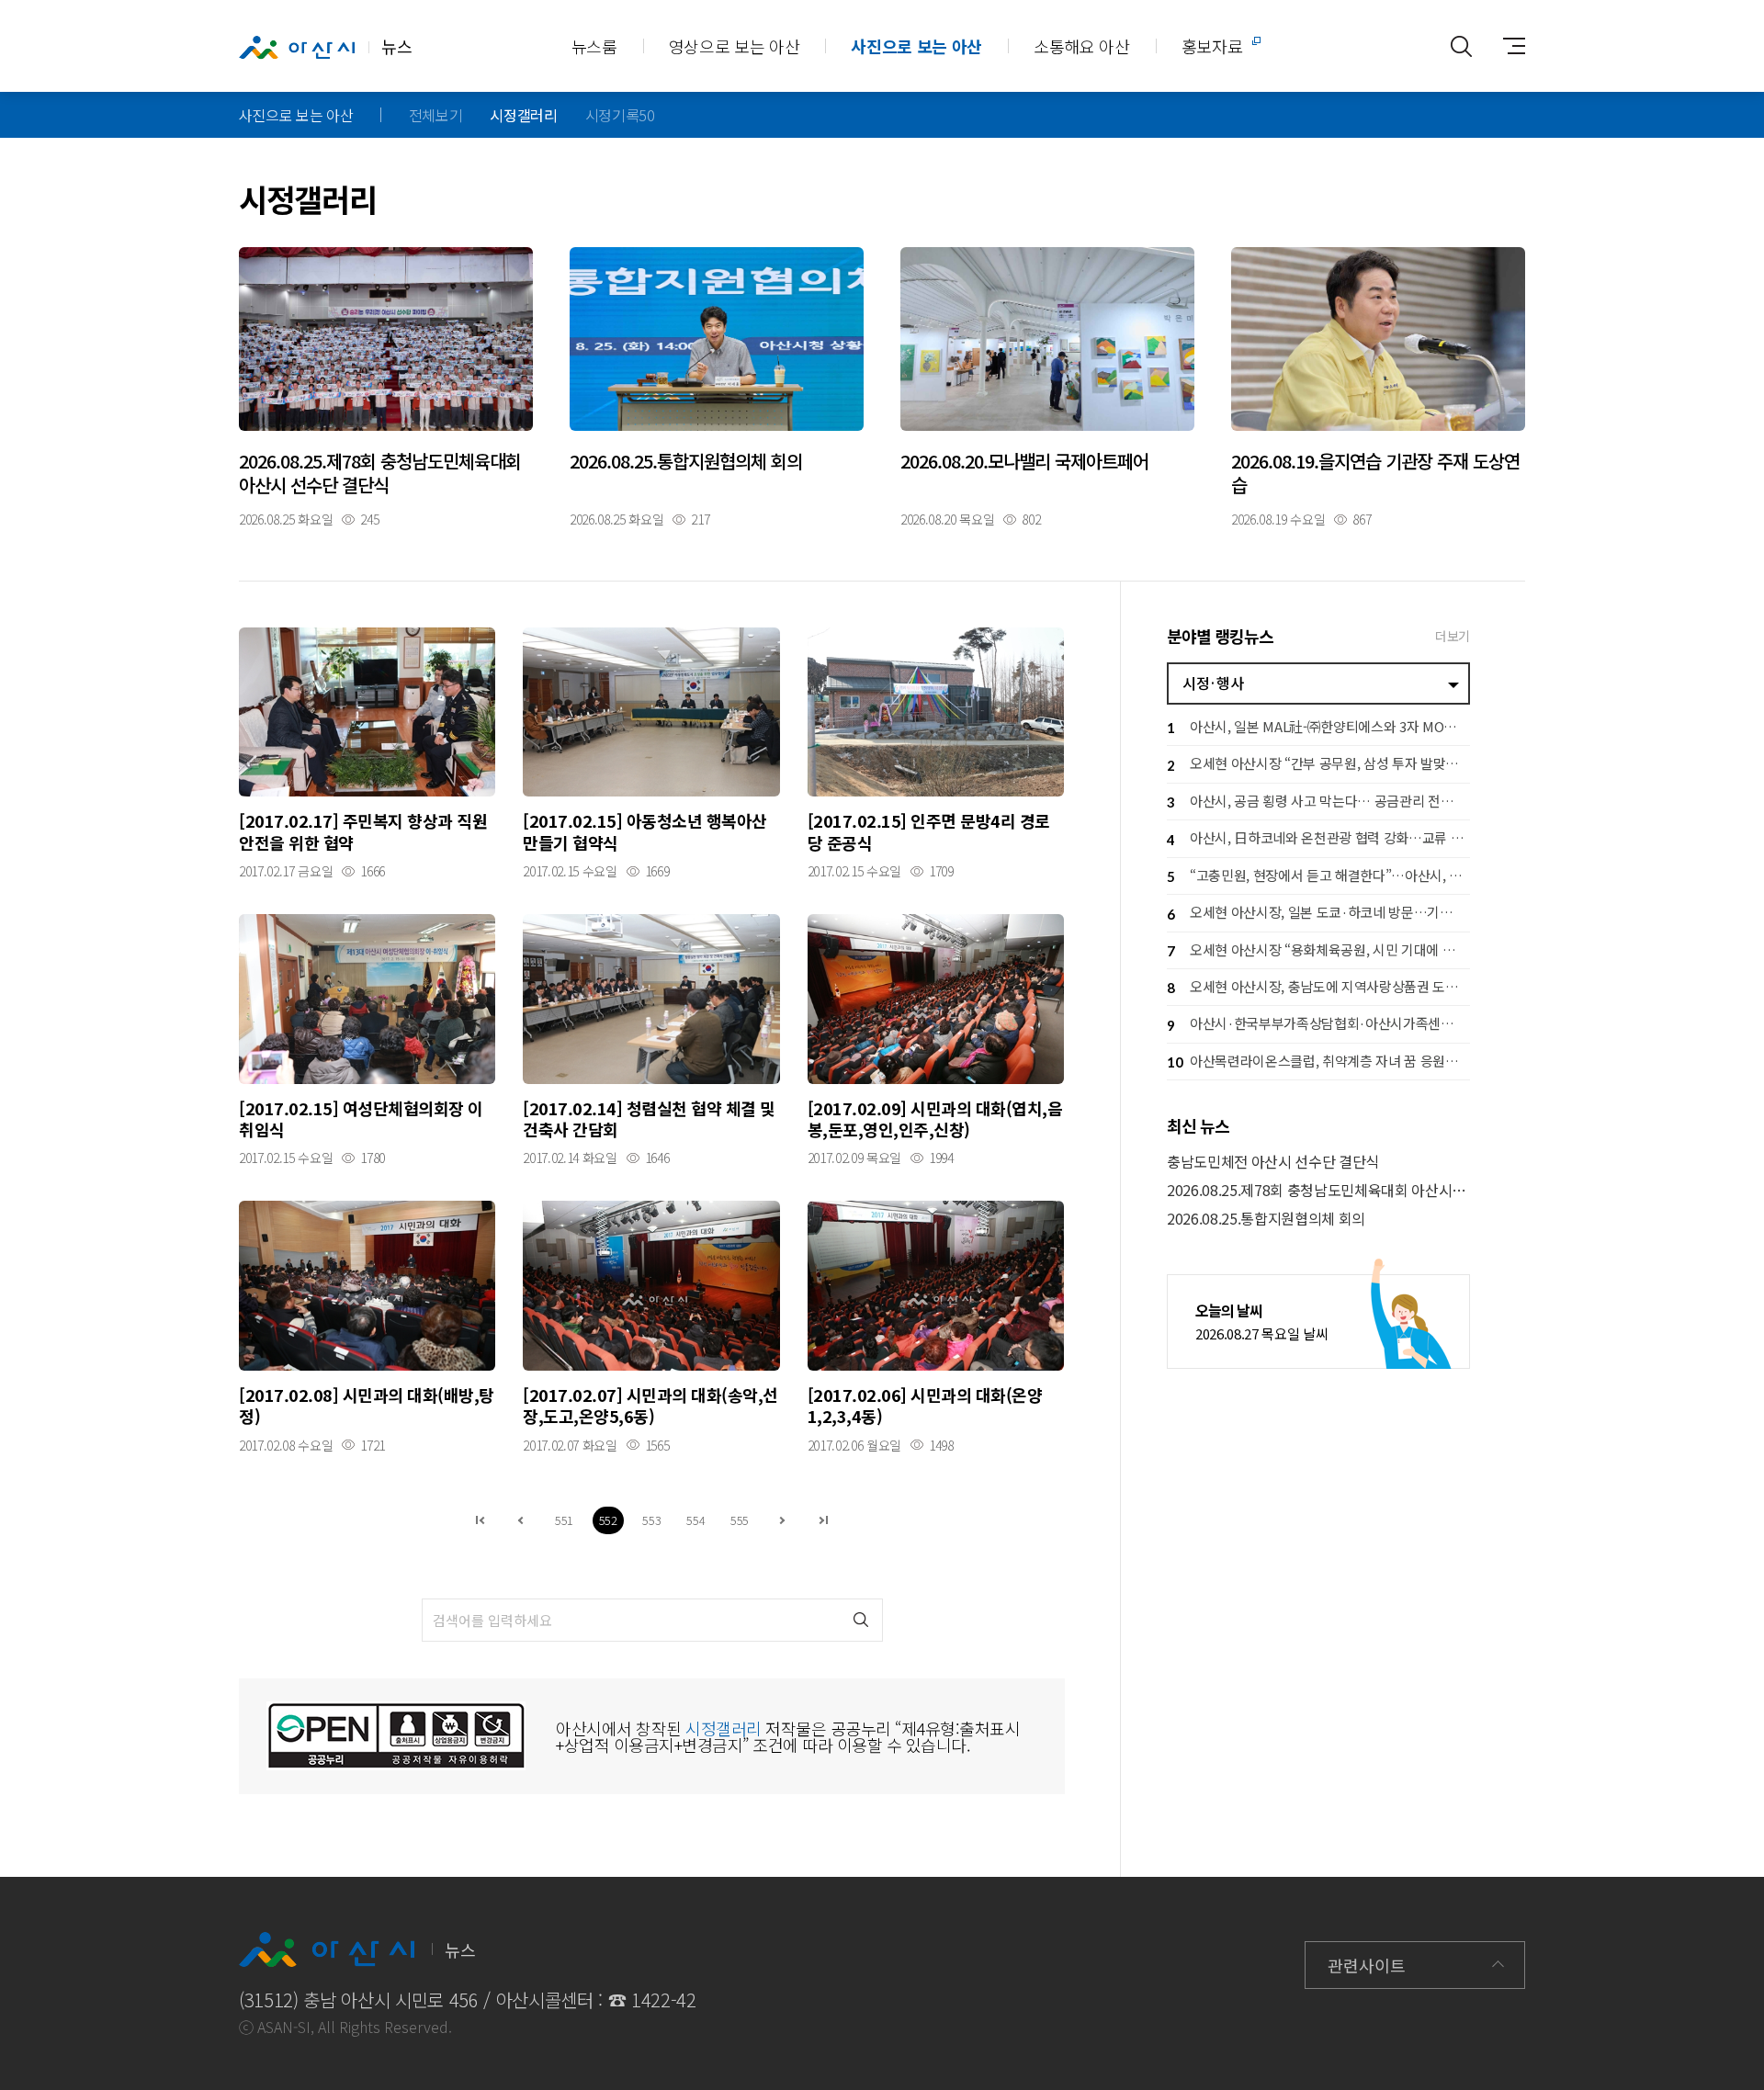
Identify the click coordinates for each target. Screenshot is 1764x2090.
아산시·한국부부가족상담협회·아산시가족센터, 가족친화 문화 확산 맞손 (1318, 1023)
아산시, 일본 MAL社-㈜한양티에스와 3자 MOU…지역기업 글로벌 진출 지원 (1318, 726)
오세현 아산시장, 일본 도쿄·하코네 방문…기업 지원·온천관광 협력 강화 (1318, 912)
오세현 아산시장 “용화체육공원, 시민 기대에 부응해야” (1318, 949)
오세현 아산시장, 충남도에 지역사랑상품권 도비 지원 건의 (1318, 986)
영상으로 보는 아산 (735, 46)
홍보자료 (1212, 46)
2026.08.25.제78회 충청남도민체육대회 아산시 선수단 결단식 (1318, 1190)
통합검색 (1461, 46)
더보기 (1453, 636)
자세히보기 (386, 386)
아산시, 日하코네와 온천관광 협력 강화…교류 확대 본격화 (1318, 837)
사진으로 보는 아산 (916, 46)
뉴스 (396, 46)
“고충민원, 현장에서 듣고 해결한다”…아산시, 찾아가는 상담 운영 (1318, 875)
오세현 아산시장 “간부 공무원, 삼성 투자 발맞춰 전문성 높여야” (1318, 763)
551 (564, 1520)
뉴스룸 (594, 46)
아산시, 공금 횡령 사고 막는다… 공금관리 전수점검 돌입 (1318, 801)
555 (740, 1520)
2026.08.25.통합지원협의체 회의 (1266, 1219)
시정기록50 (620, 115)
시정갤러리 (523, 115)
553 (651, 1520)
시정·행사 (1213, 683)
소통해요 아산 (1082, 46)
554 (695, 1520)
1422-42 (664, 2000)
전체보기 (436, 115)
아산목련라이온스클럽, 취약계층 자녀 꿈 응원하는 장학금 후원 (1318, 1061)
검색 (861, 1620)
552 (608, 1520)
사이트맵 (1507, 46)
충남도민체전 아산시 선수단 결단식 (1273, 1162)
